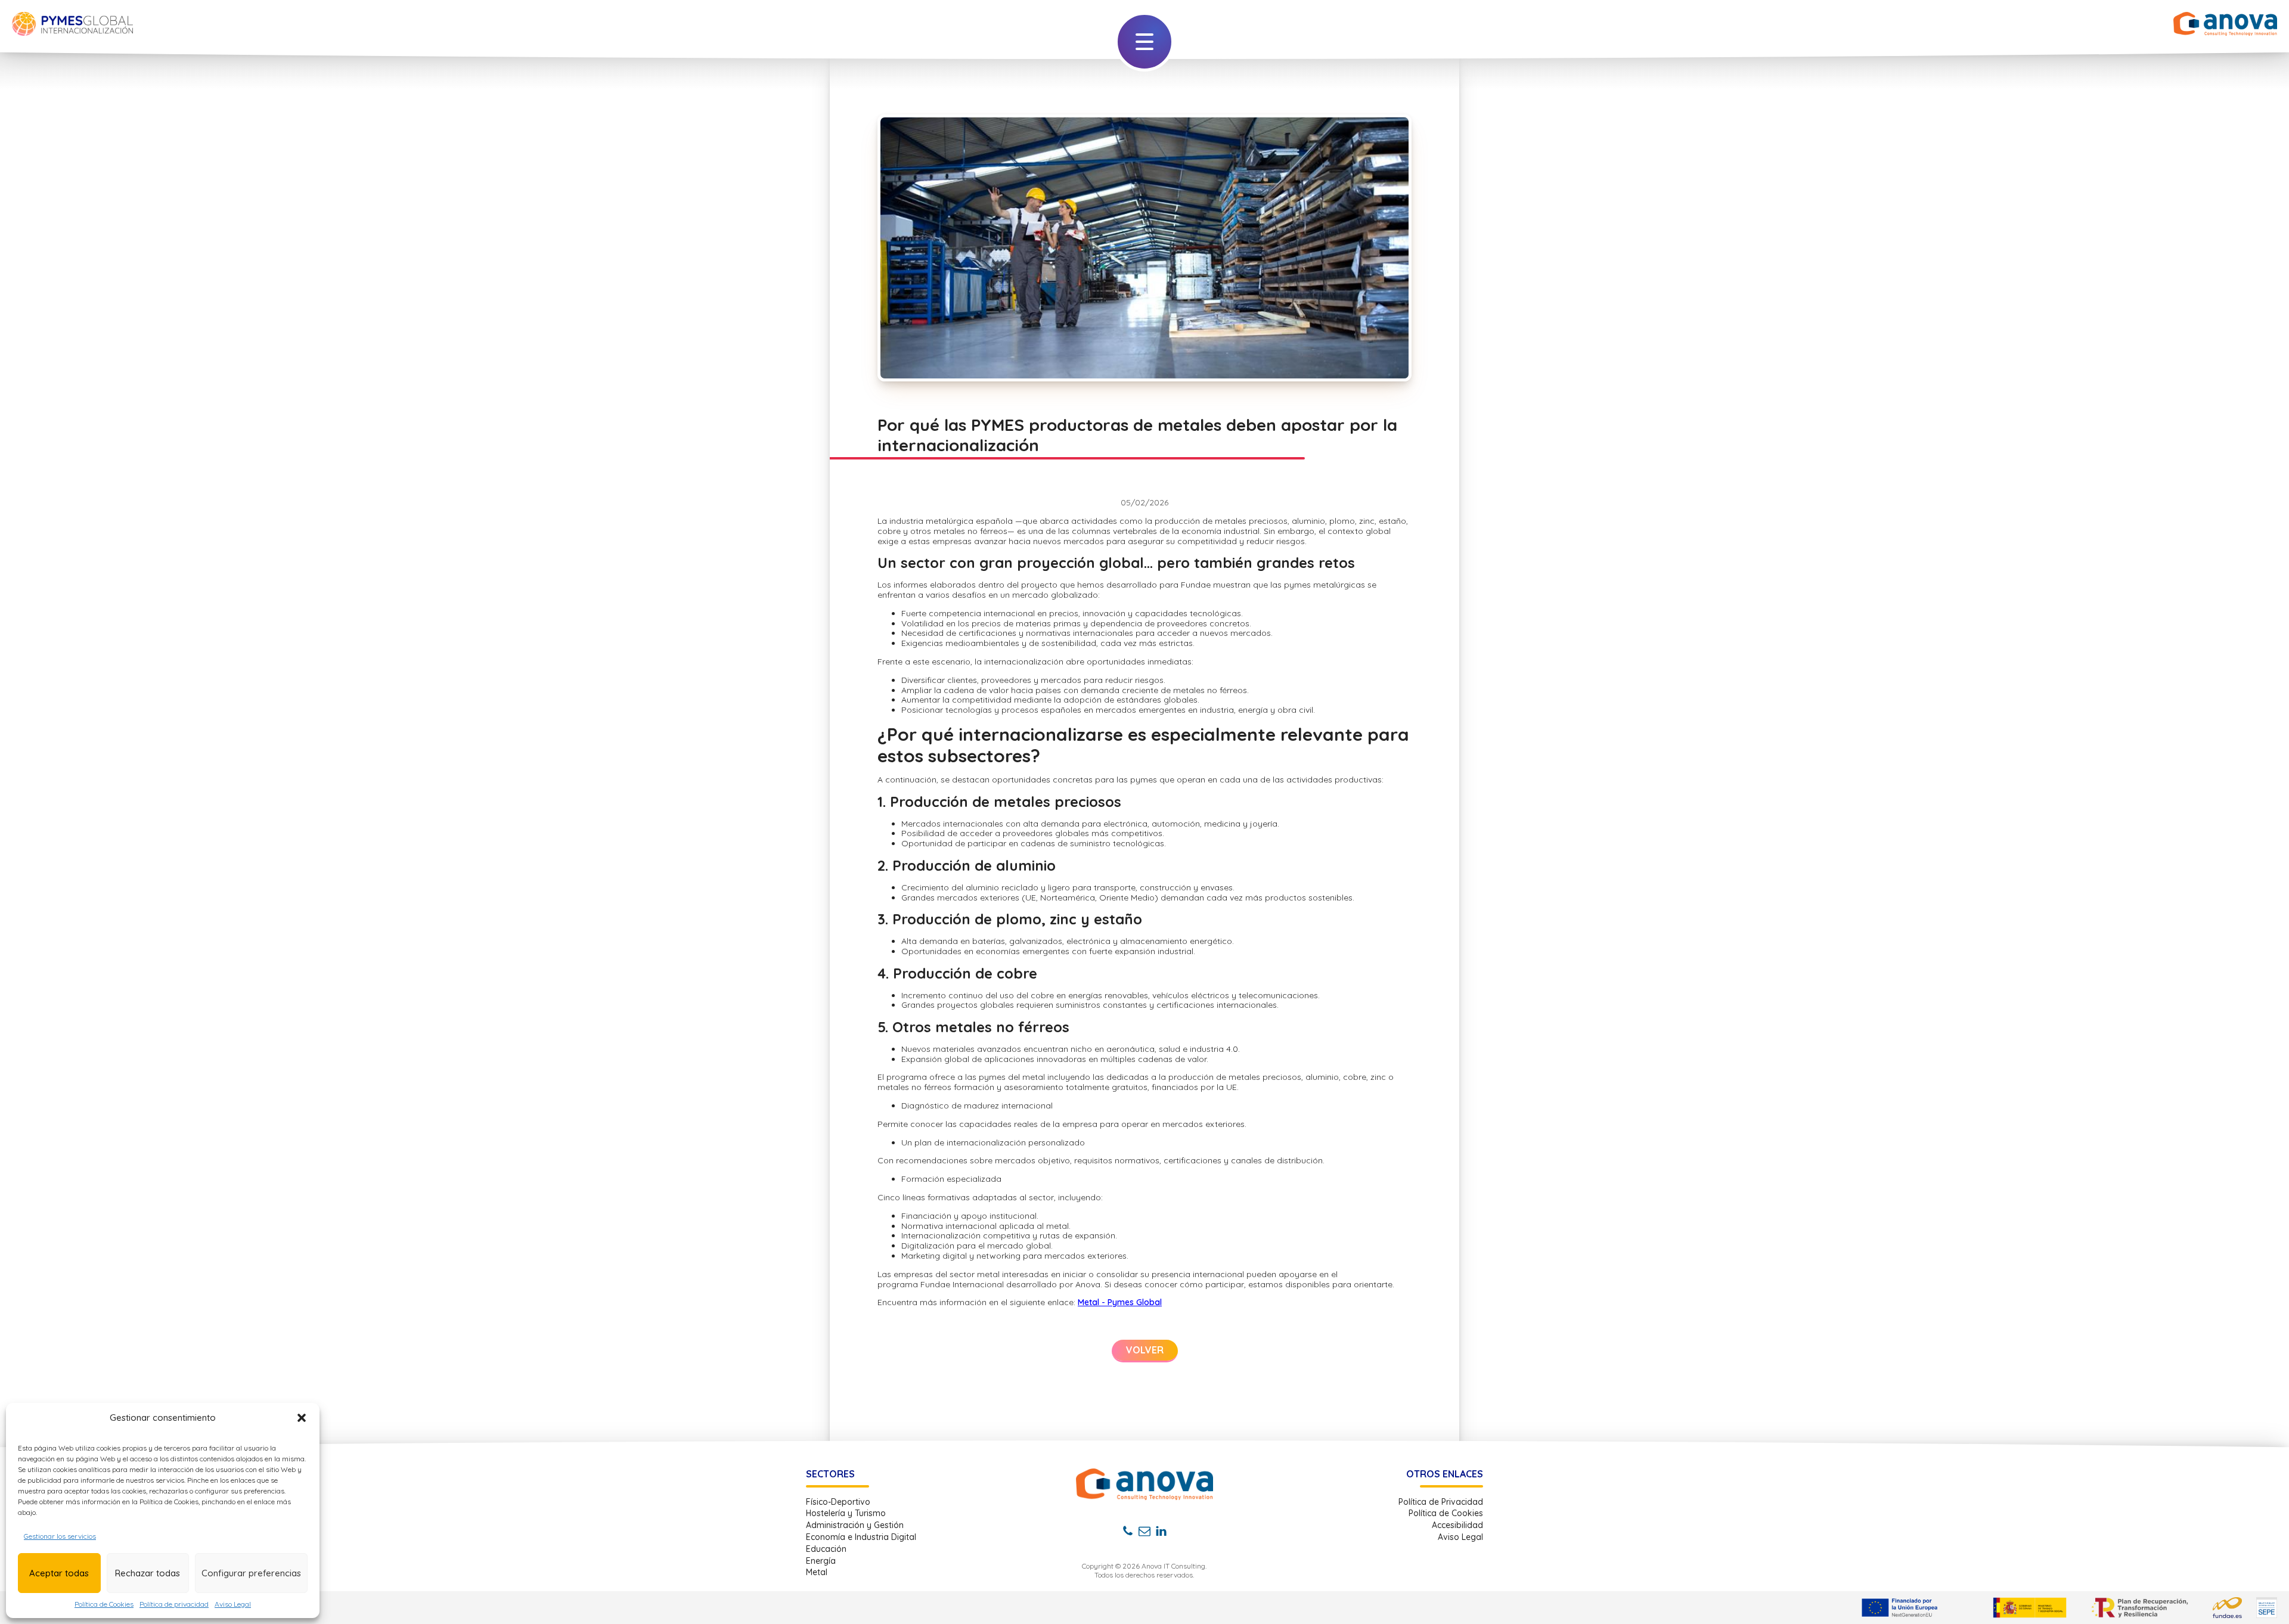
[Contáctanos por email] (1144, 1531)
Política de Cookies (104, 1604)
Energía (821, 1561)
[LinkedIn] (1161, 1531)
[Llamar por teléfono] (1128, 1531)
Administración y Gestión (855, 1525)
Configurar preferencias (251, 1573)
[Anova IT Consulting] (1144, 1484)
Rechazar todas (148, 1573)
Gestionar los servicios (60, 1536)
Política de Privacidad (1441, 1502)
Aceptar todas (59, 1573)
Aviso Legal (233, 1604)
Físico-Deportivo (838, 1502)
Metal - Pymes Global (1120, 1302)
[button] (302, 1418)
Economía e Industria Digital (861, 1537)
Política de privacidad (174, 1604)
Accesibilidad (1457, 1525)
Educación (826, 1549)
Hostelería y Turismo (846, 1513)
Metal (817, 1572)
